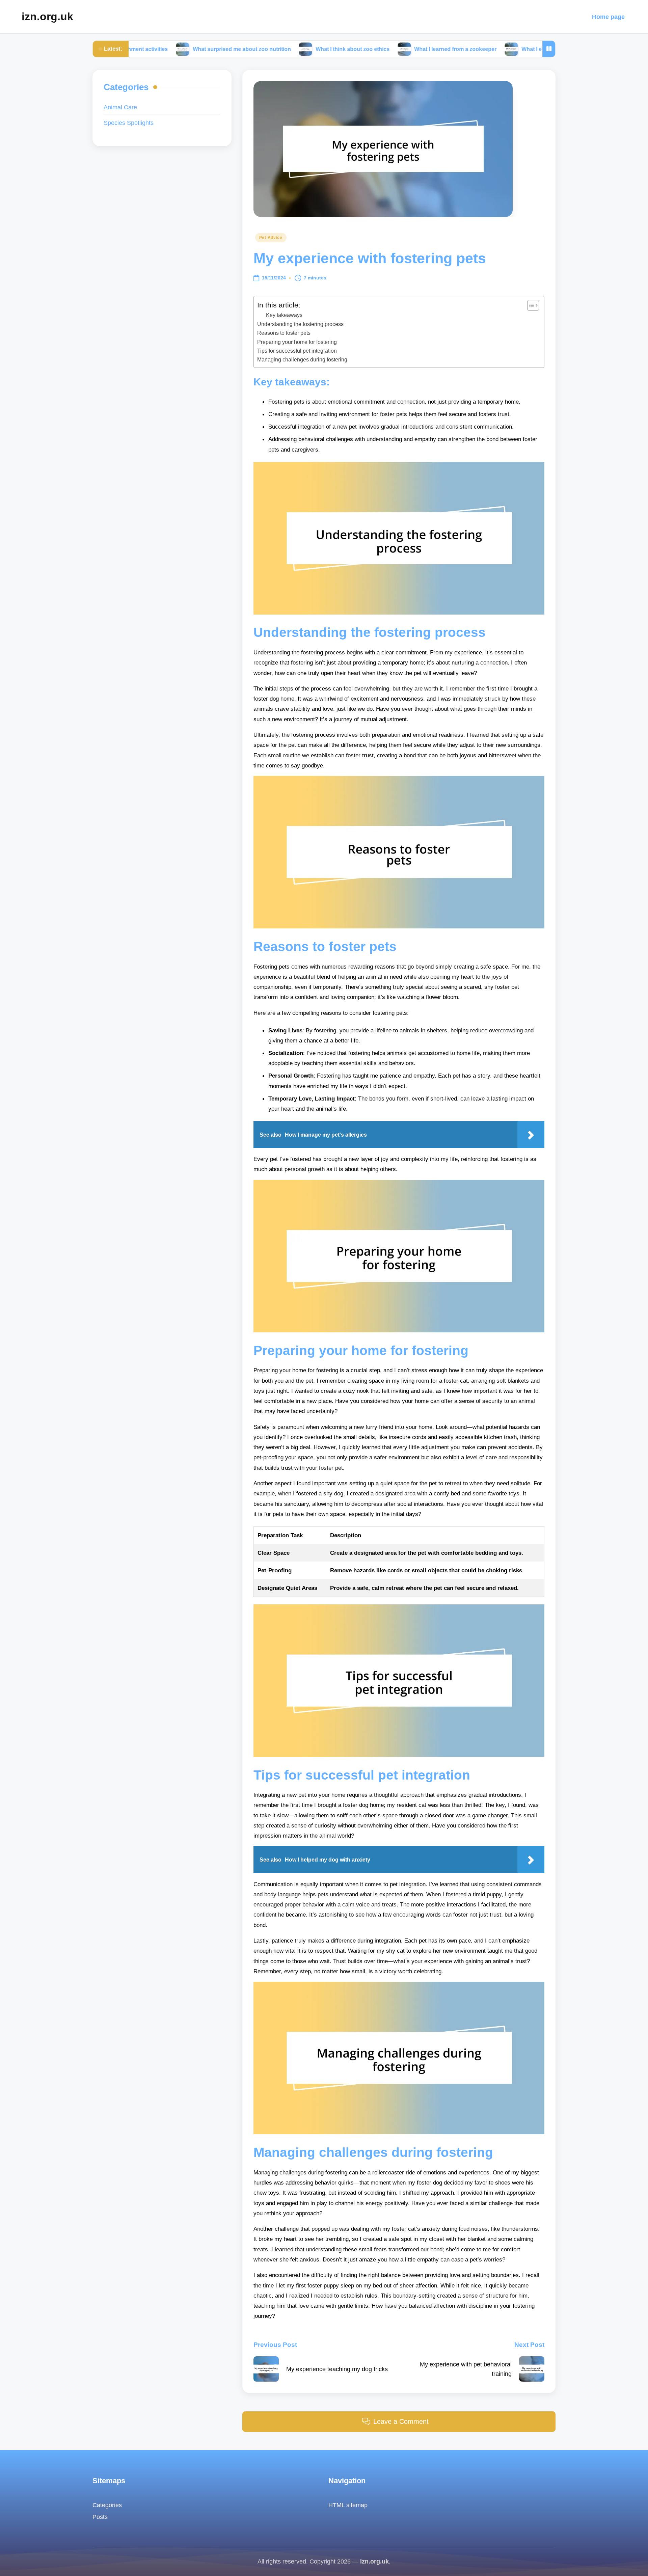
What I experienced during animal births (490, 49)
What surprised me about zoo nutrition (159, 49)
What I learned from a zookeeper (373, 49)
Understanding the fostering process (300, 324)
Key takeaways (284, 315)
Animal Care (120, 107)
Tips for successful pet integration (297, 351)
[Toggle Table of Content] (530, 305)
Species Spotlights (129, 123)
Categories (107, 2505)
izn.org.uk (47, 17)
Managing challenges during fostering (302, 359)
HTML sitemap (348, 2505)
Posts (100, 2517)
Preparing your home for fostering (297, 342)
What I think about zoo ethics (270, 49)
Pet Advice (271, 238)
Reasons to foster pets (284, 333)
